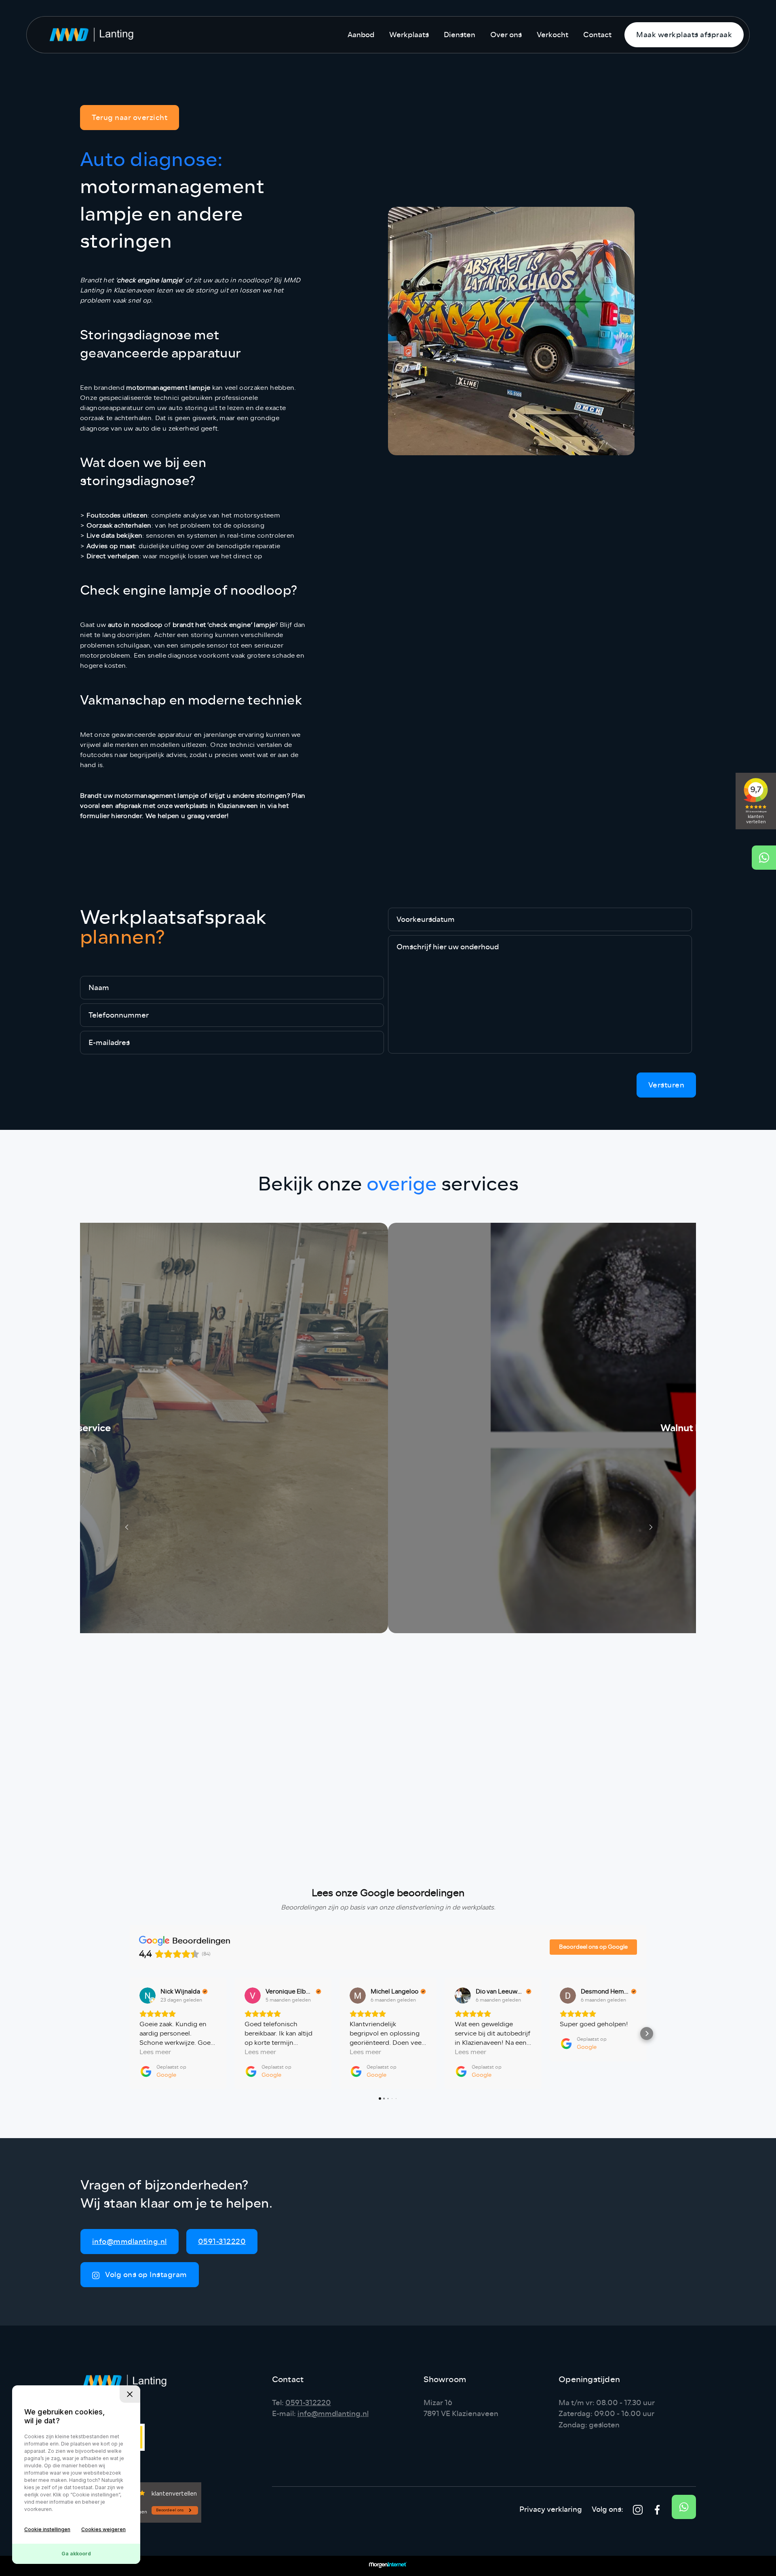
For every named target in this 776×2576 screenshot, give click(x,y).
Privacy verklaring (551, 2509)
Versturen (666, 1085)
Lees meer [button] (155, 2052)
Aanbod (361, 35)
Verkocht (552, 35)
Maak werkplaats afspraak (684, 35)
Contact (597, 35)
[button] (129, 2033)
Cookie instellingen (47, 2529)
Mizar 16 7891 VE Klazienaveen (461, 2408)
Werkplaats (409, 35)
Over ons (506, 35)
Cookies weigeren (103, 2529)
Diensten (460, 35)
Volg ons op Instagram (145, 2275)
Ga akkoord (76, 2554)
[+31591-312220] (764, 858)
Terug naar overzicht (130, 118)
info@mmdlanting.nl (130, 2242)
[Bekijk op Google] (148, 1996)
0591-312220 (222, 2242)
